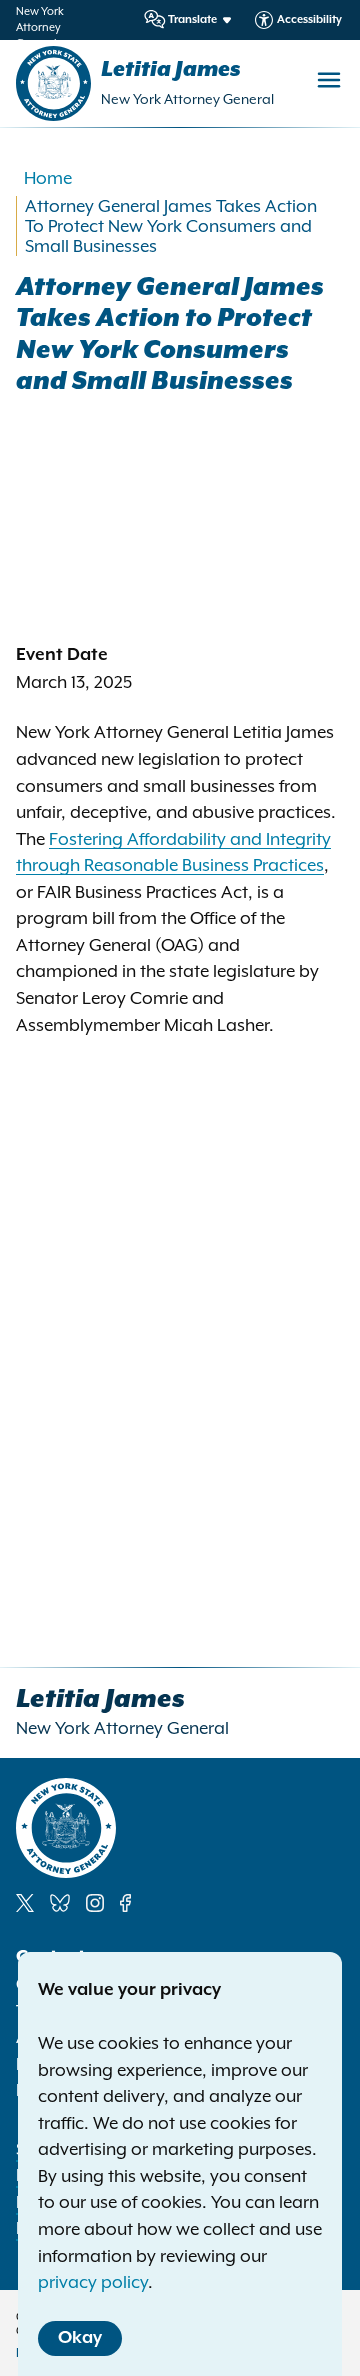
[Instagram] (95, 1903)
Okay (80, 2338)
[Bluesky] (60, 1903)
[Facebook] (125, 1903)
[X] (25, 1903)
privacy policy (93, 2282)
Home (48, 178)
